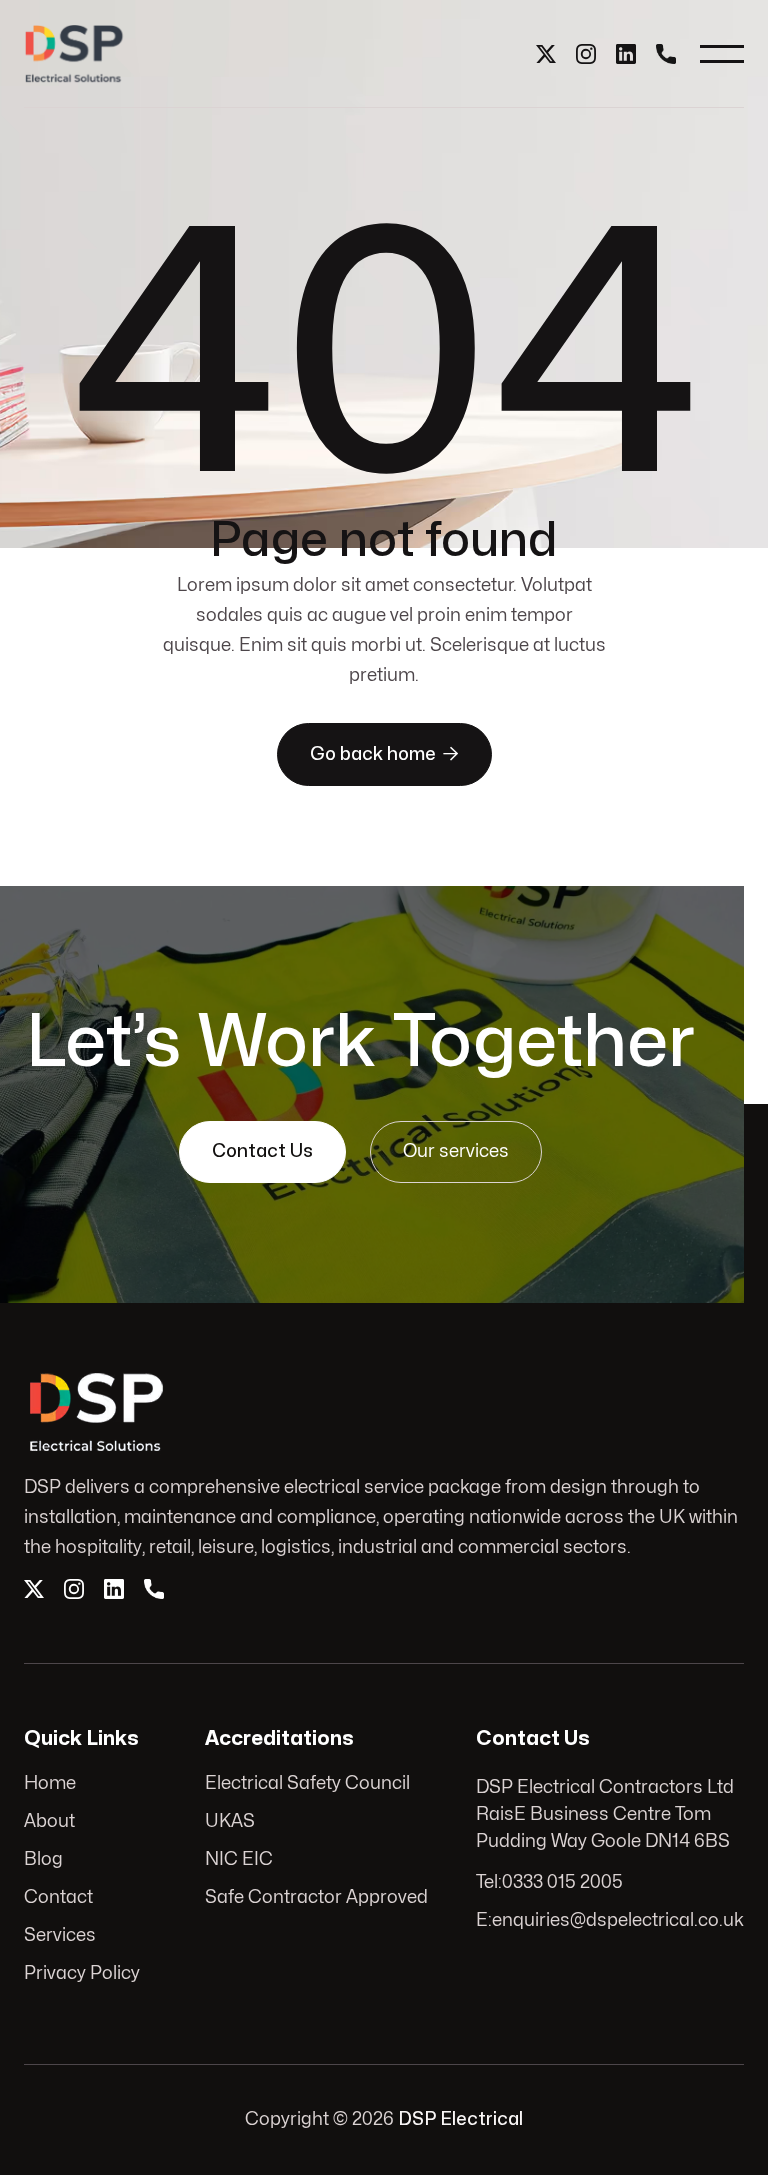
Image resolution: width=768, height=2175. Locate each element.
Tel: (489, 1882)
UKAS (230, 1821)
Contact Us (262, 1151)
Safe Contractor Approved (316, 1897)
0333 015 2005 (562, 1882)
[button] (722, 54)
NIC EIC (239, 1859)
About (49, 1821)
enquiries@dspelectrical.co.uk (618, 1920)
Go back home (384, 754)
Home (50, 1783)
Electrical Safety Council (307, 1783)
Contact (58, 1897)
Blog (43, 1859)
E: (484, 1920)
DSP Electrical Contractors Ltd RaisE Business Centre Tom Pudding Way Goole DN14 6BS (605, 1814)
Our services (456, 1151)
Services (60, 1935)
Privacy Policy (82, 1973)
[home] (74, 53)
